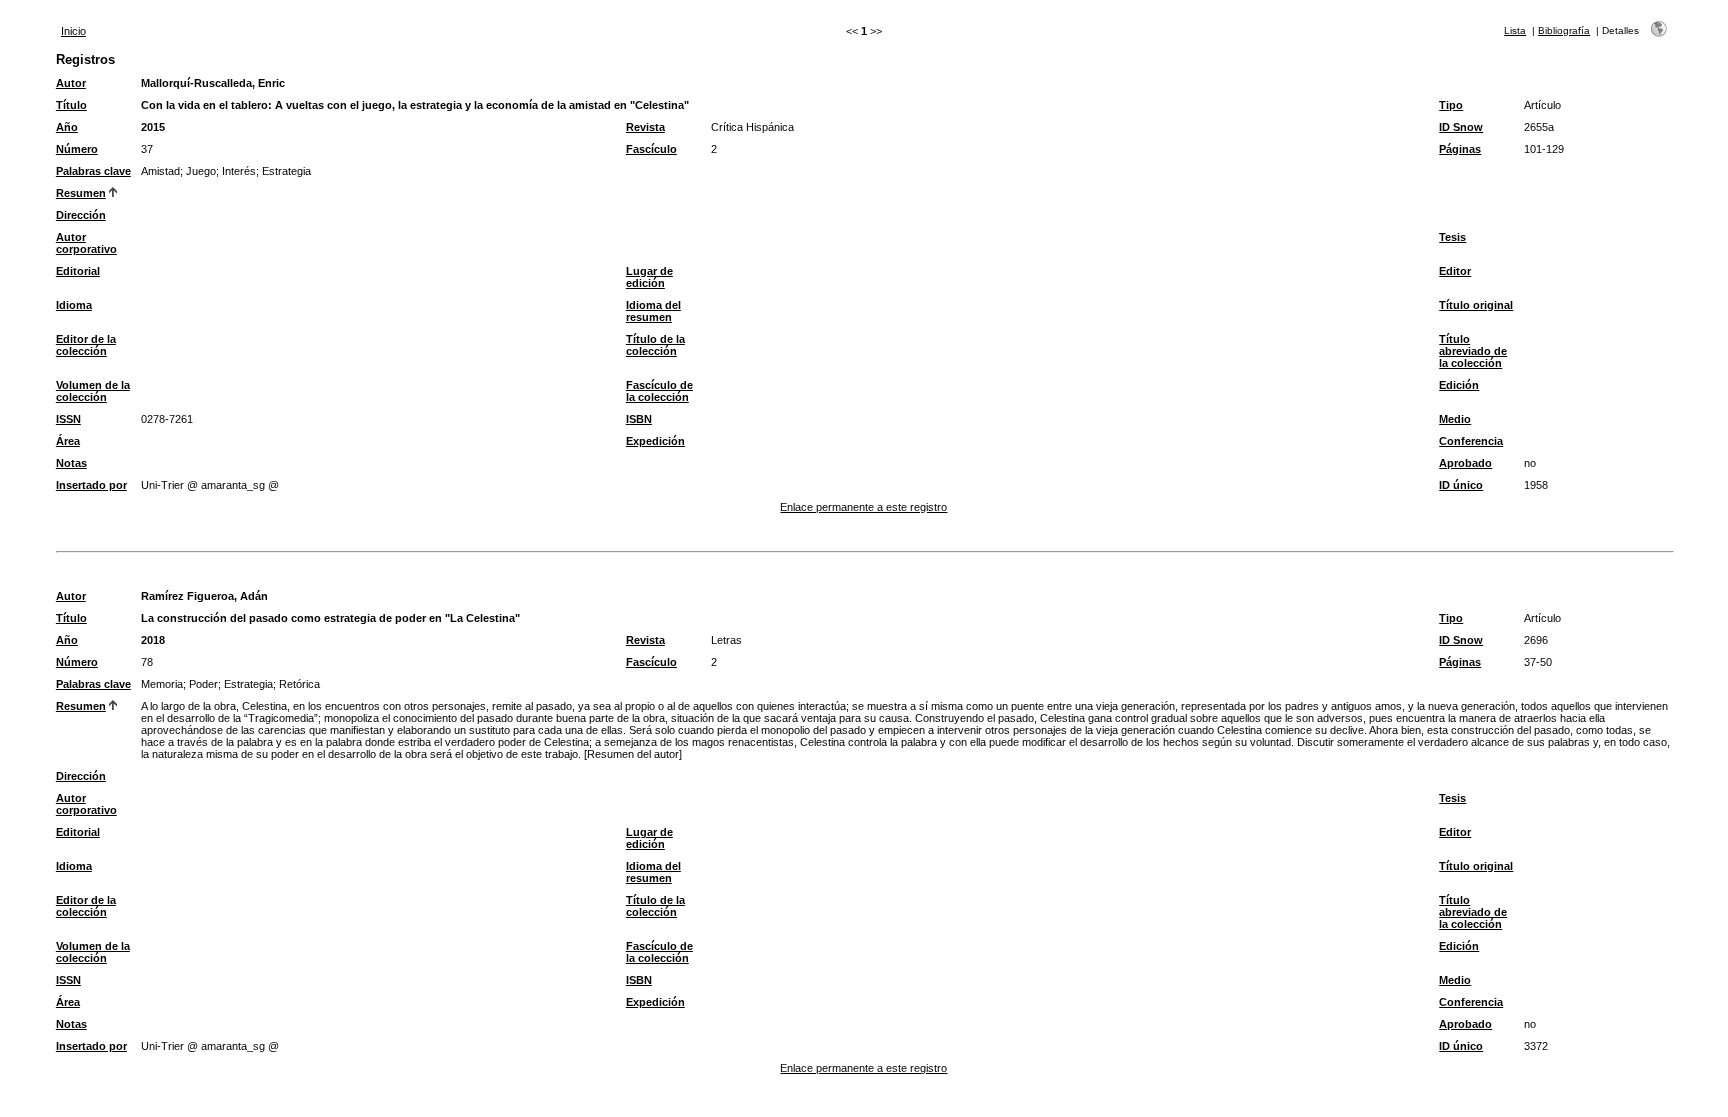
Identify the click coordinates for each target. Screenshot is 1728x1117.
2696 (1536, 640)
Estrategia (286, 171)
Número (77, 149)
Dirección (81, 215)
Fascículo (651, 149)
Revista (645, 127)
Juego (201, 171)
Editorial (78, 271)
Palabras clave (93, 171)
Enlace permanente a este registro (863, 507)
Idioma (74, 305)
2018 (153, 640)
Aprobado (1465, 463)
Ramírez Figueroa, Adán (204, 596)
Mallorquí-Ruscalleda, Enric (213, 83)
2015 (153, 127)
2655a (1539, 127)
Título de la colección (655, 345)
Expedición (655, 441)
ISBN (639, 419)
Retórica (299, 684)
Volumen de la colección (93, 391)
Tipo (1451, 105)
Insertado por (91, 485)
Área (68, 441)
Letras (726, 640)
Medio (1455, 419)
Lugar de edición (649, 277)
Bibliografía (1564, 30)
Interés (239, 171)
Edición (1459, 385)
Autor (71, 83)
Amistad (160, 171)
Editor (1455, 271)
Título (71, 105)
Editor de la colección (86, 345)
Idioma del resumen (653, 311)
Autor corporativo (86, 243)
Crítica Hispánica (752, 127)
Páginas (1460, 149)
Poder (203, 684)
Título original (1476, 305)
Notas (71, 463)
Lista (1515, 30)
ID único (1461, 485)
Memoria (162, 684)
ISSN (68, 419)
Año (67, 127)
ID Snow (1461, 127)
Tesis (1452, 237)
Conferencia (1471, 441)
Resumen (81, 193)
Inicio (73, 31)
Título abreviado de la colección (1473, 351)
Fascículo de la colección (659, 391)
